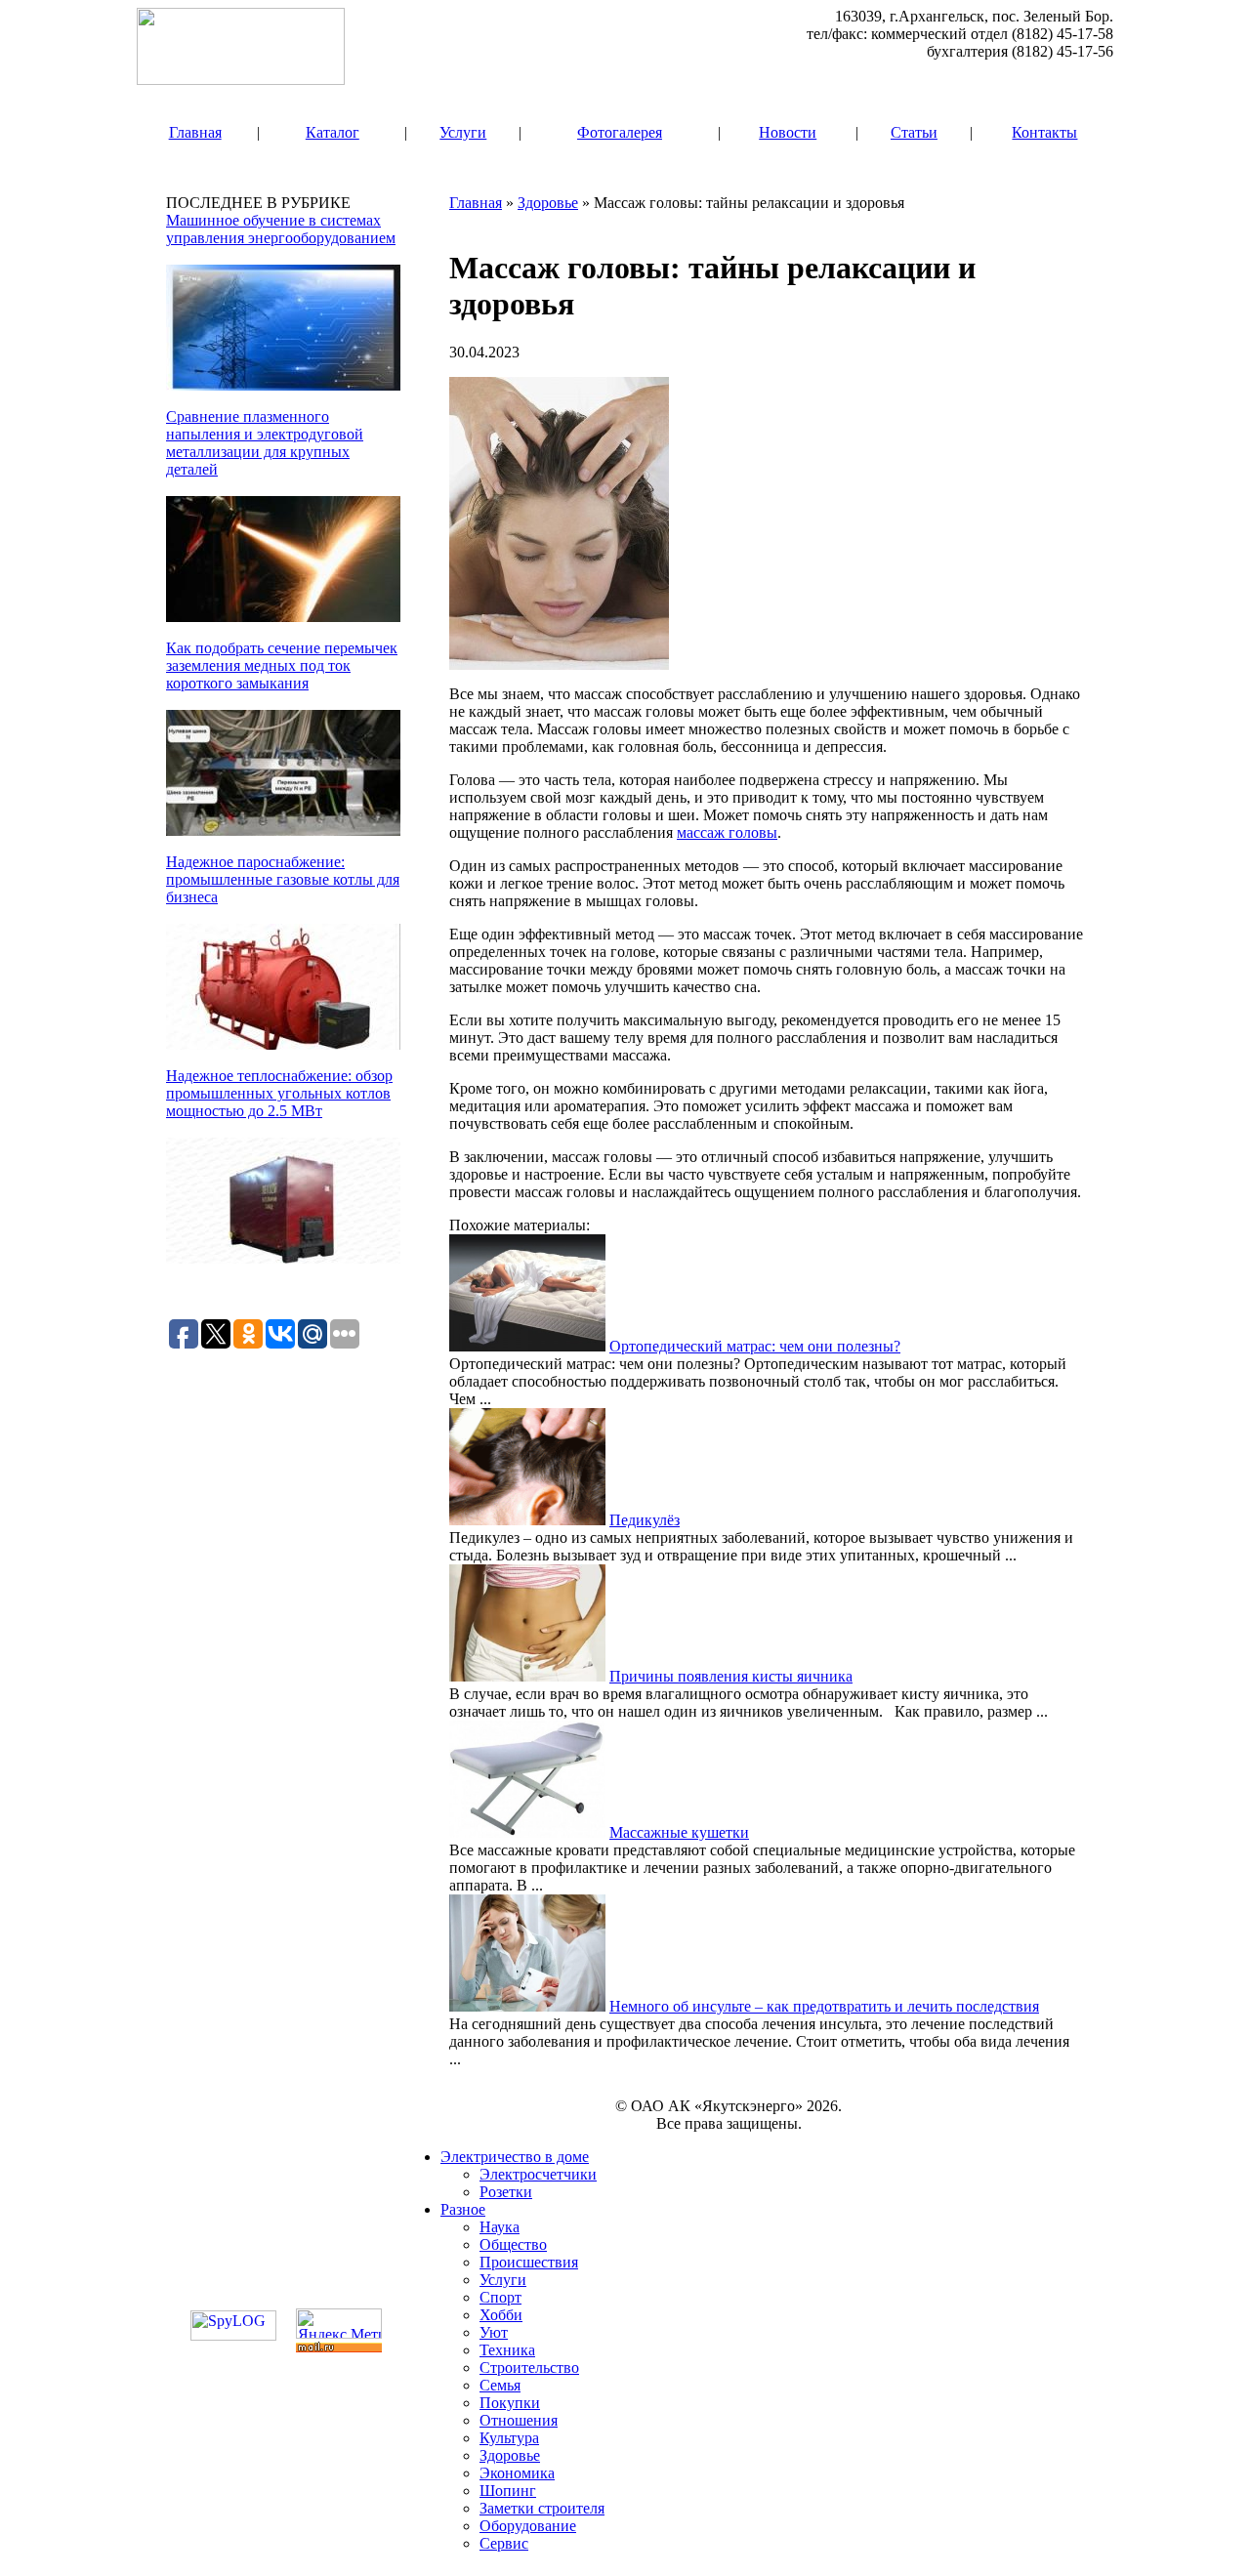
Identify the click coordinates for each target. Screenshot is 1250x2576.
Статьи (914, 132)
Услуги (463, 132)
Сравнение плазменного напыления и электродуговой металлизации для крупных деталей (265, 443)
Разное (463, 2209)
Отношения (519, 2420)
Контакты (1044, 132)
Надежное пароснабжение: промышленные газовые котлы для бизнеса (283, 879)
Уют (494, 2332)
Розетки (506, 2192)
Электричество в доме (515, 2157)
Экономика (517, 2473)
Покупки (510, 2403)
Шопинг (508, 2491)
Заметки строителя (542, 2508)
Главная (195, 132)
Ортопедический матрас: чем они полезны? (755, 1346)
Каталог (333, 132)
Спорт (500, 2297)
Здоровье (548, 203)
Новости (788, 132)
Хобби (501, 2315)
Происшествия (529, 2262)
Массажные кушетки (679, 1832)
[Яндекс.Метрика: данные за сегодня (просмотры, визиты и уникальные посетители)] (339, 2324)
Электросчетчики (538, 2174)
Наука (500, 2227)
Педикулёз (645, 1520)
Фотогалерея (620, 132)
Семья (500, 2385)
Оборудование (528, 2526)
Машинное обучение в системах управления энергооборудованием (281, 229)
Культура (509, 2438)
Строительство (529, 2368)
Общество (513, 2244)
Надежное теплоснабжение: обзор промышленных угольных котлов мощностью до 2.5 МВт (279, 1093)
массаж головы (727, 832)
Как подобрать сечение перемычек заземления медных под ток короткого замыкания (282, 665)
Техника (507, 2350)
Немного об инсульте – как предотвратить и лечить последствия (824, 2006)
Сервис (504, 2543)
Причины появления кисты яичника (731, 1676)
